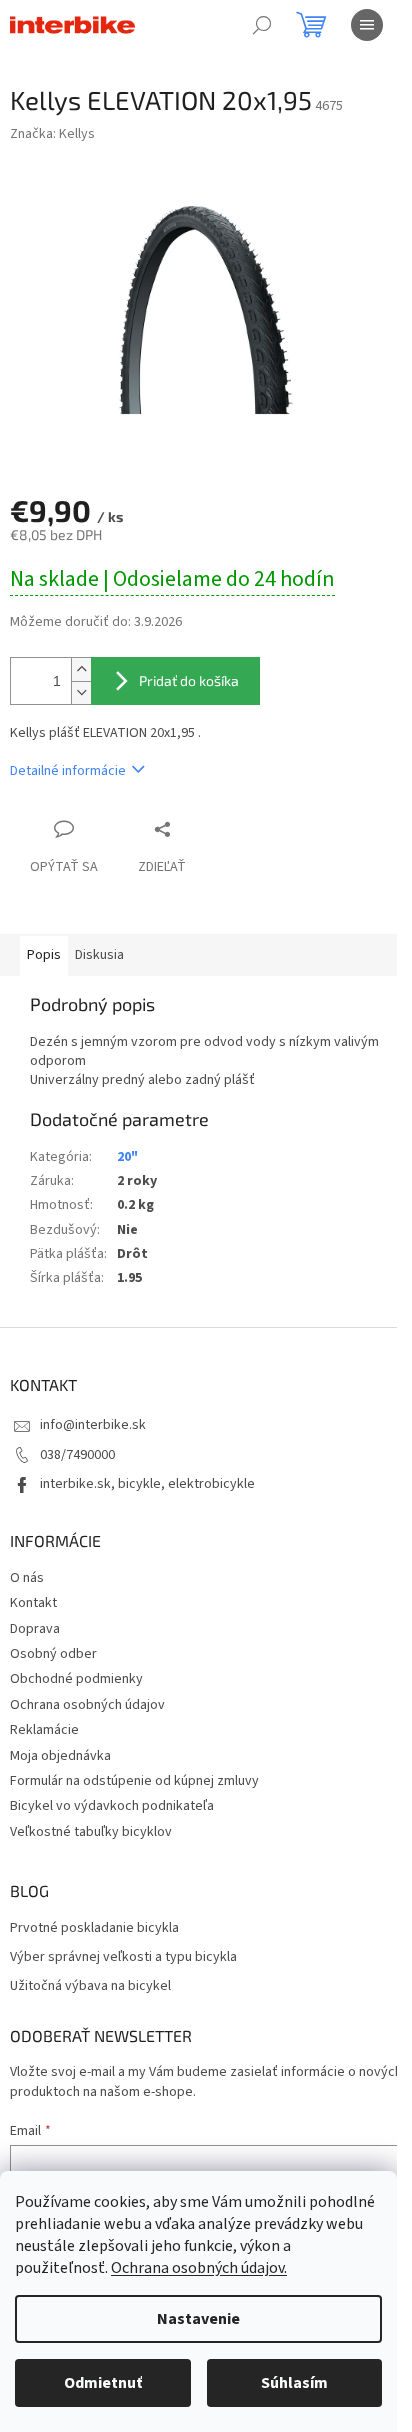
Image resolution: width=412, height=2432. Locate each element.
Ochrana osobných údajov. (199, 2268)
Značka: (52, 134)
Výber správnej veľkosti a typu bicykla (123, 1957)
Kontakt (33, 1603)
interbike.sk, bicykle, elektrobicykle (147, 1484)
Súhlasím (294, 2383)
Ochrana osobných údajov (87, 1705)
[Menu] (367, 25)
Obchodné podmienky (76, 1679)
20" (127, 1157)
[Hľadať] (262, 25)
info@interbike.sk (93, 1425)
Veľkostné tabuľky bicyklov (91, 1832)
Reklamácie (44, 1730)
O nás (27, 1578)
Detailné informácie (68, 771)
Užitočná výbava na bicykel (90, 1986)
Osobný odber (53, 1654)
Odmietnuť (103, 2383)
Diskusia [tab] (99, 955)
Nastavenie (198, 2319)
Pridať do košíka (189, 680)
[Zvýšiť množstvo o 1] (81, 669)
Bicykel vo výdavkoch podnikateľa (112, 1806)
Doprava (35, 1629)
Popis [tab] (44, 955)
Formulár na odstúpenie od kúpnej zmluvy (134, 1781)
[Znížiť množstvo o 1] (81, 692)
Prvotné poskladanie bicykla (94, 1928)
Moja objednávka (60, 1756)
